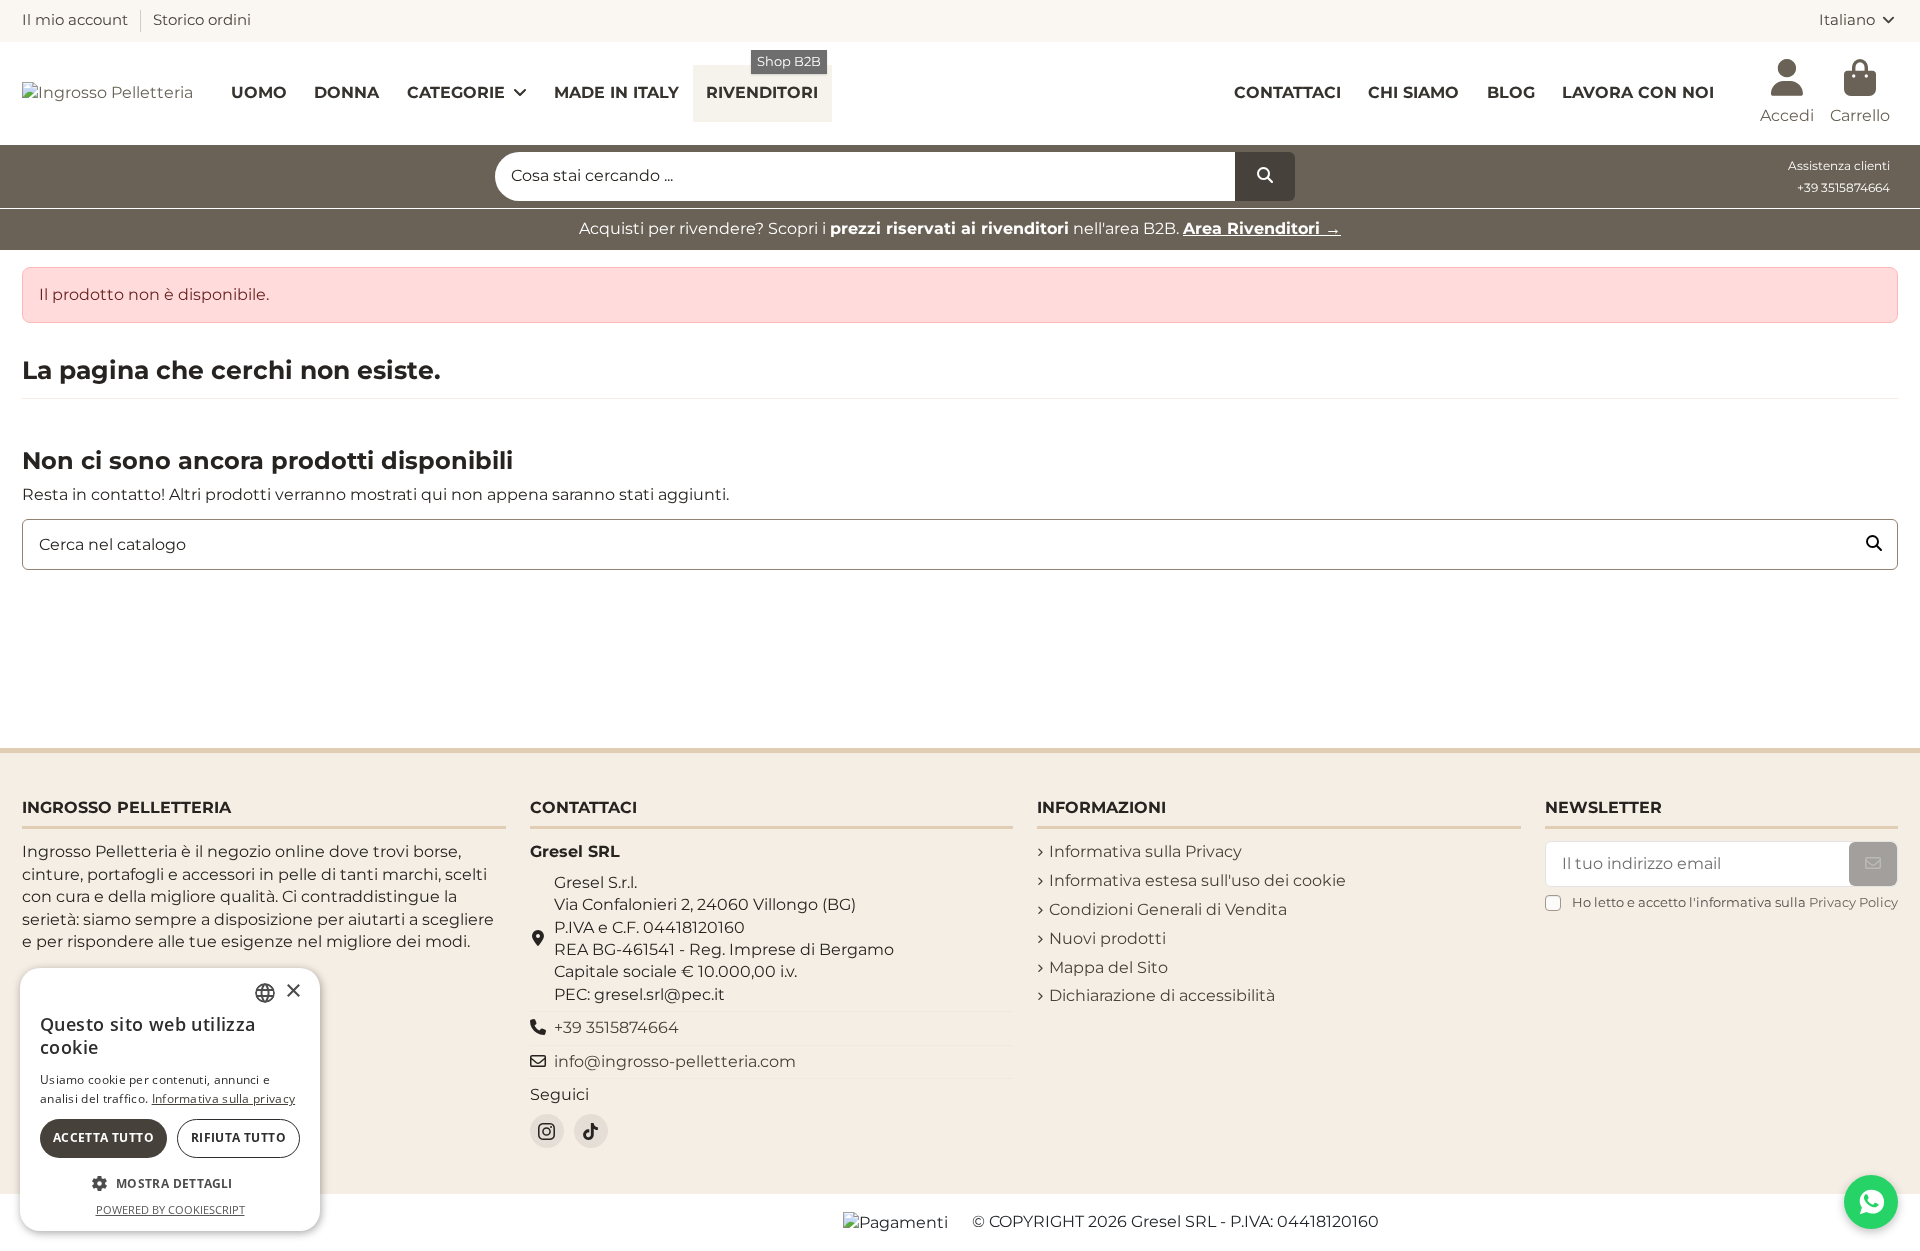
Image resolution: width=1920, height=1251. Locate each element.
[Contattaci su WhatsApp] (1871, 1202)
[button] (170, 1184)
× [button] (292, 991)
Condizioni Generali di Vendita (1168, 909)
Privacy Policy (1853, 902)
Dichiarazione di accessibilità (1162, 995)
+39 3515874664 (1843, 187)
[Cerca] (1265, 177)
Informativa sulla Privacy (1145, 851)
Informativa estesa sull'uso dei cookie (1197, 880)
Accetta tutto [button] (103, 1137)
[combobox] (265, 993)
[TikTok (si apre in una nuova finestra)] (591, 1131)
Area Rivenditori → (1262, 228)
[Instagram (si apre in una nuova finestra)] (547, 1131)
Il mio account (77, 20)
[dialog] (170, 1099)
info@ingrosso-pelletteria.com (675, 1061)
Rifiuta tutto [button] (238, 1137)
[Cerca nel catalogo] (1874, 545)
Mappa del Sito (1108, 967)
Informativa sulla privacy (224, 1098)
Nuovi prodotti (1107, 938)
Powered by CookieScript (170, 1209)
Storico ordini (202, 20)
